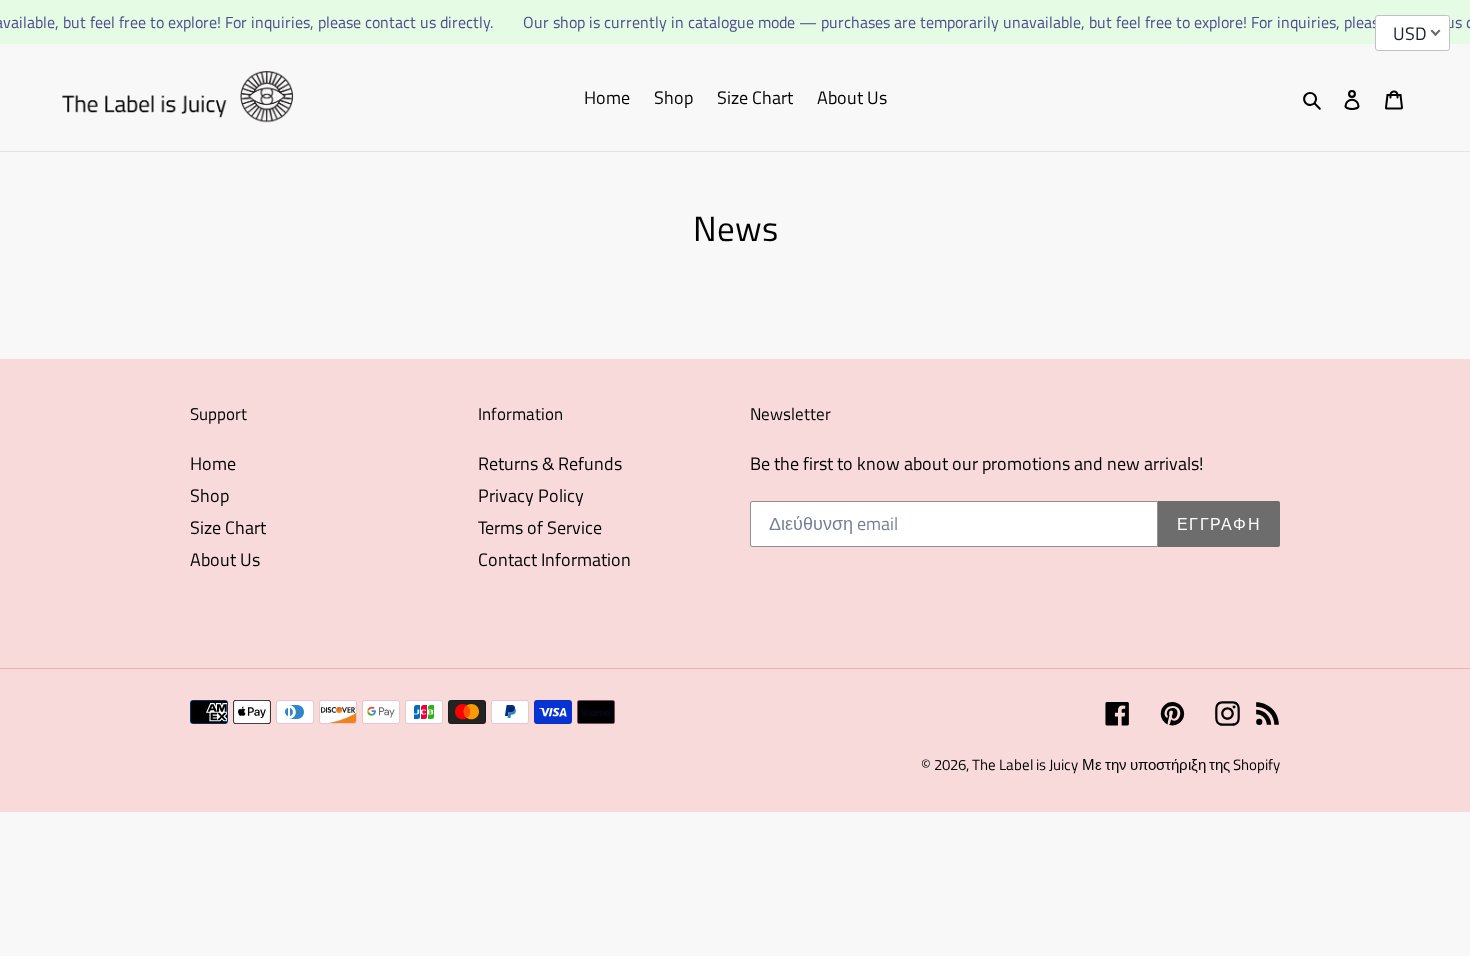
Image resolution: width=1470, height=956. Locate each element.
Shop (209, 495)
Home (213, 463)
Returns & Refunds (550, 463)
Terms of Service (540, 527)
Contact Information (554, 559)
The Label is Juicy (1025, 764)
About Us (225, 559)
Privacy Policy (531, 495)
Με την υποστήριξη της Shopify (1181, 764)
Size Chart (228, 527)
